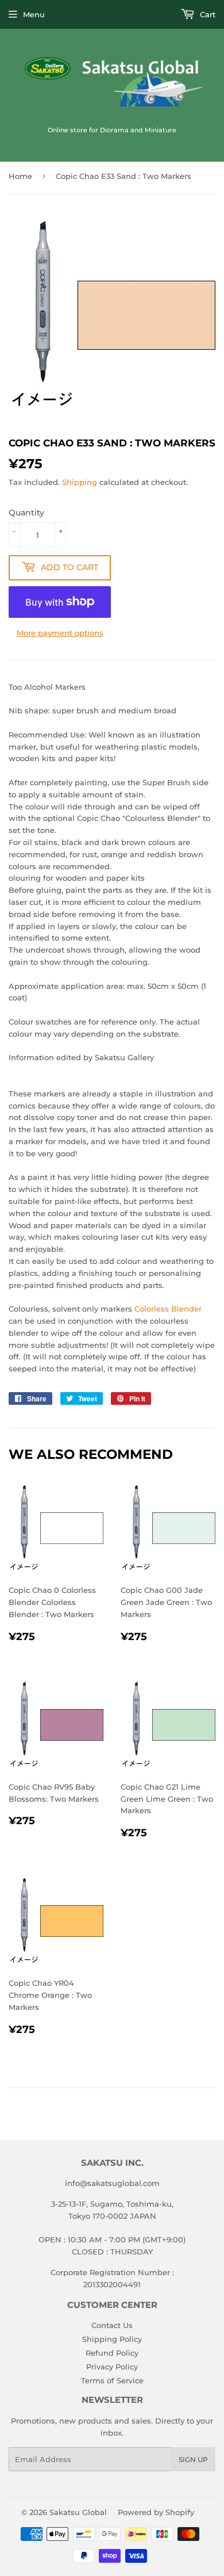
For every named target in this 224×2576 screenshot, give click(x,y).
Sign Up (193, 2460)
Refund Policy (112, 2353)
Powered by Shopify (156, 2512)
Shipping (80, 482)
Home (20, 176)
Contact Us (112, 2325)
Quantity (26, 513)
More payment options (60, 633)
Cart (206, 14)
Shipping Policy (112, 2339)
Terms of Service (112, 2380)
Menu (34, 14)
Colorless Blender (168, 1309)
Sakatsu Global (78, 2512)
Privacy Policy (112, 2367)
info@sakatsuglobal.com (112, 2183)
